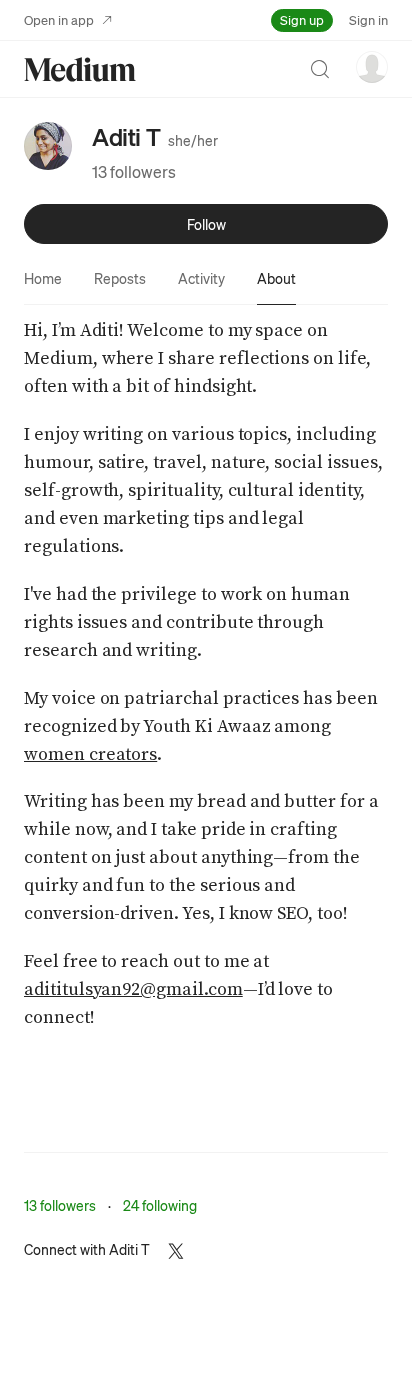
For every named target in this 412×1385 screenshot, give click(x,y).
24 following (160, 1205)
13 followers (134, 171)
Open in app (59, 19)
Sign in (368, 19)
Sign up (302, 19)
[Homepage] (80, 69)
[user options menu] (372, 67)
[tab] (43, 278)
